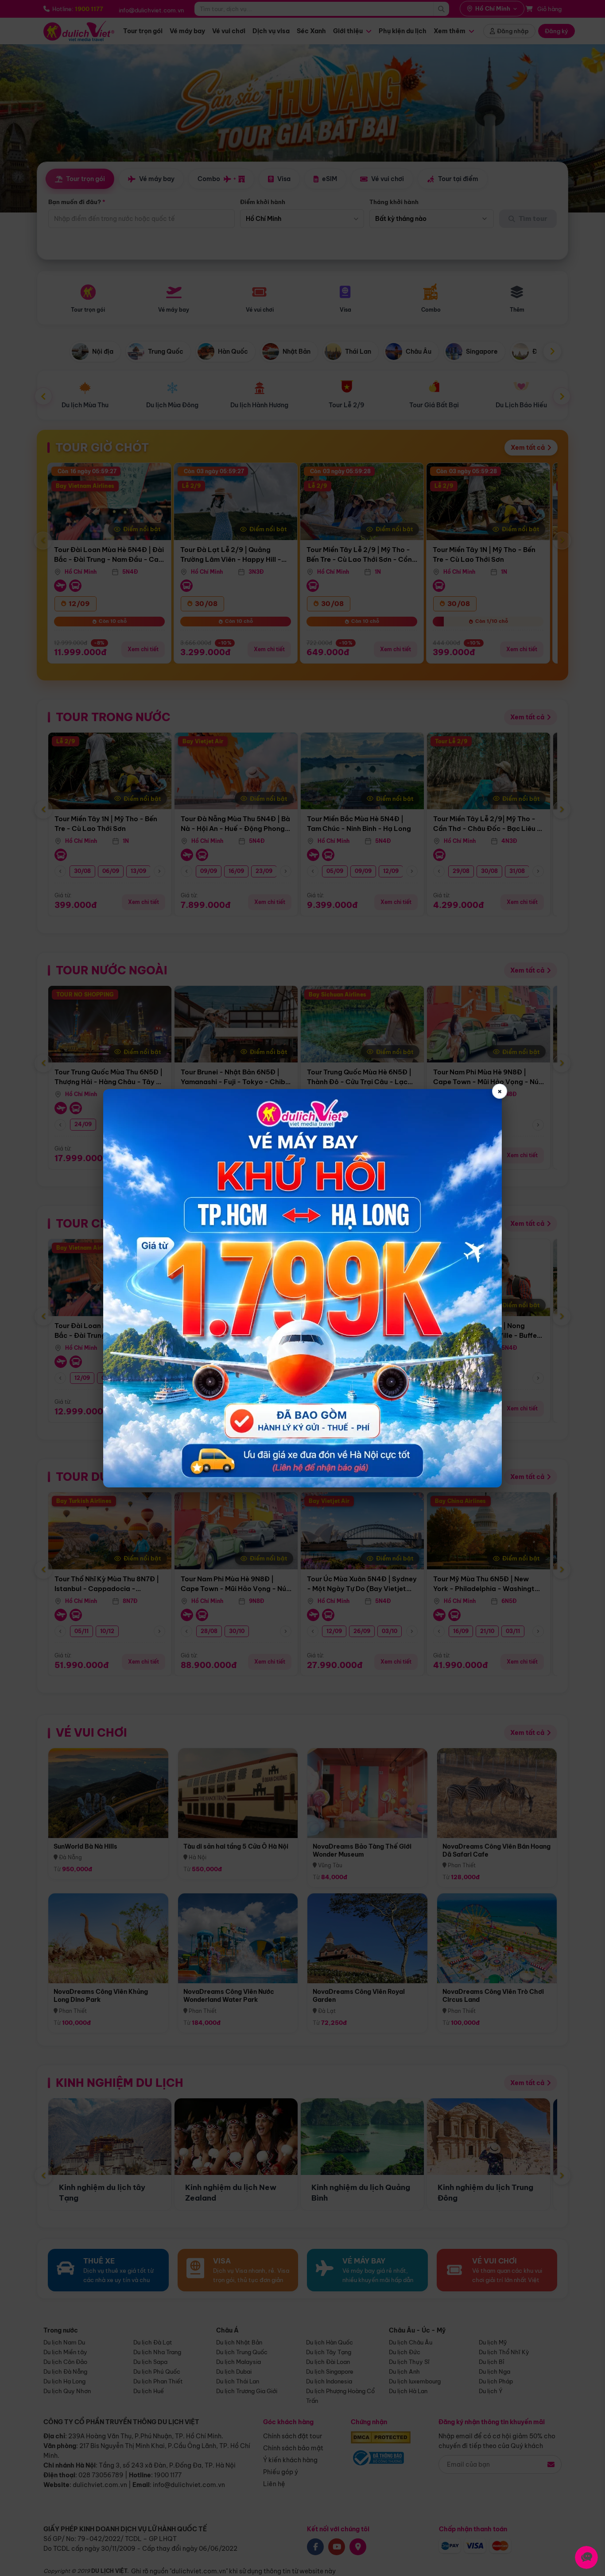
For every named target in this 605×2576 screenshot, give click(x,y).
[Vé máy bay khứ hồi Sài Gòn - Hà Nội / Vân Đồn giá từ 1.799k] (302, 1288)
